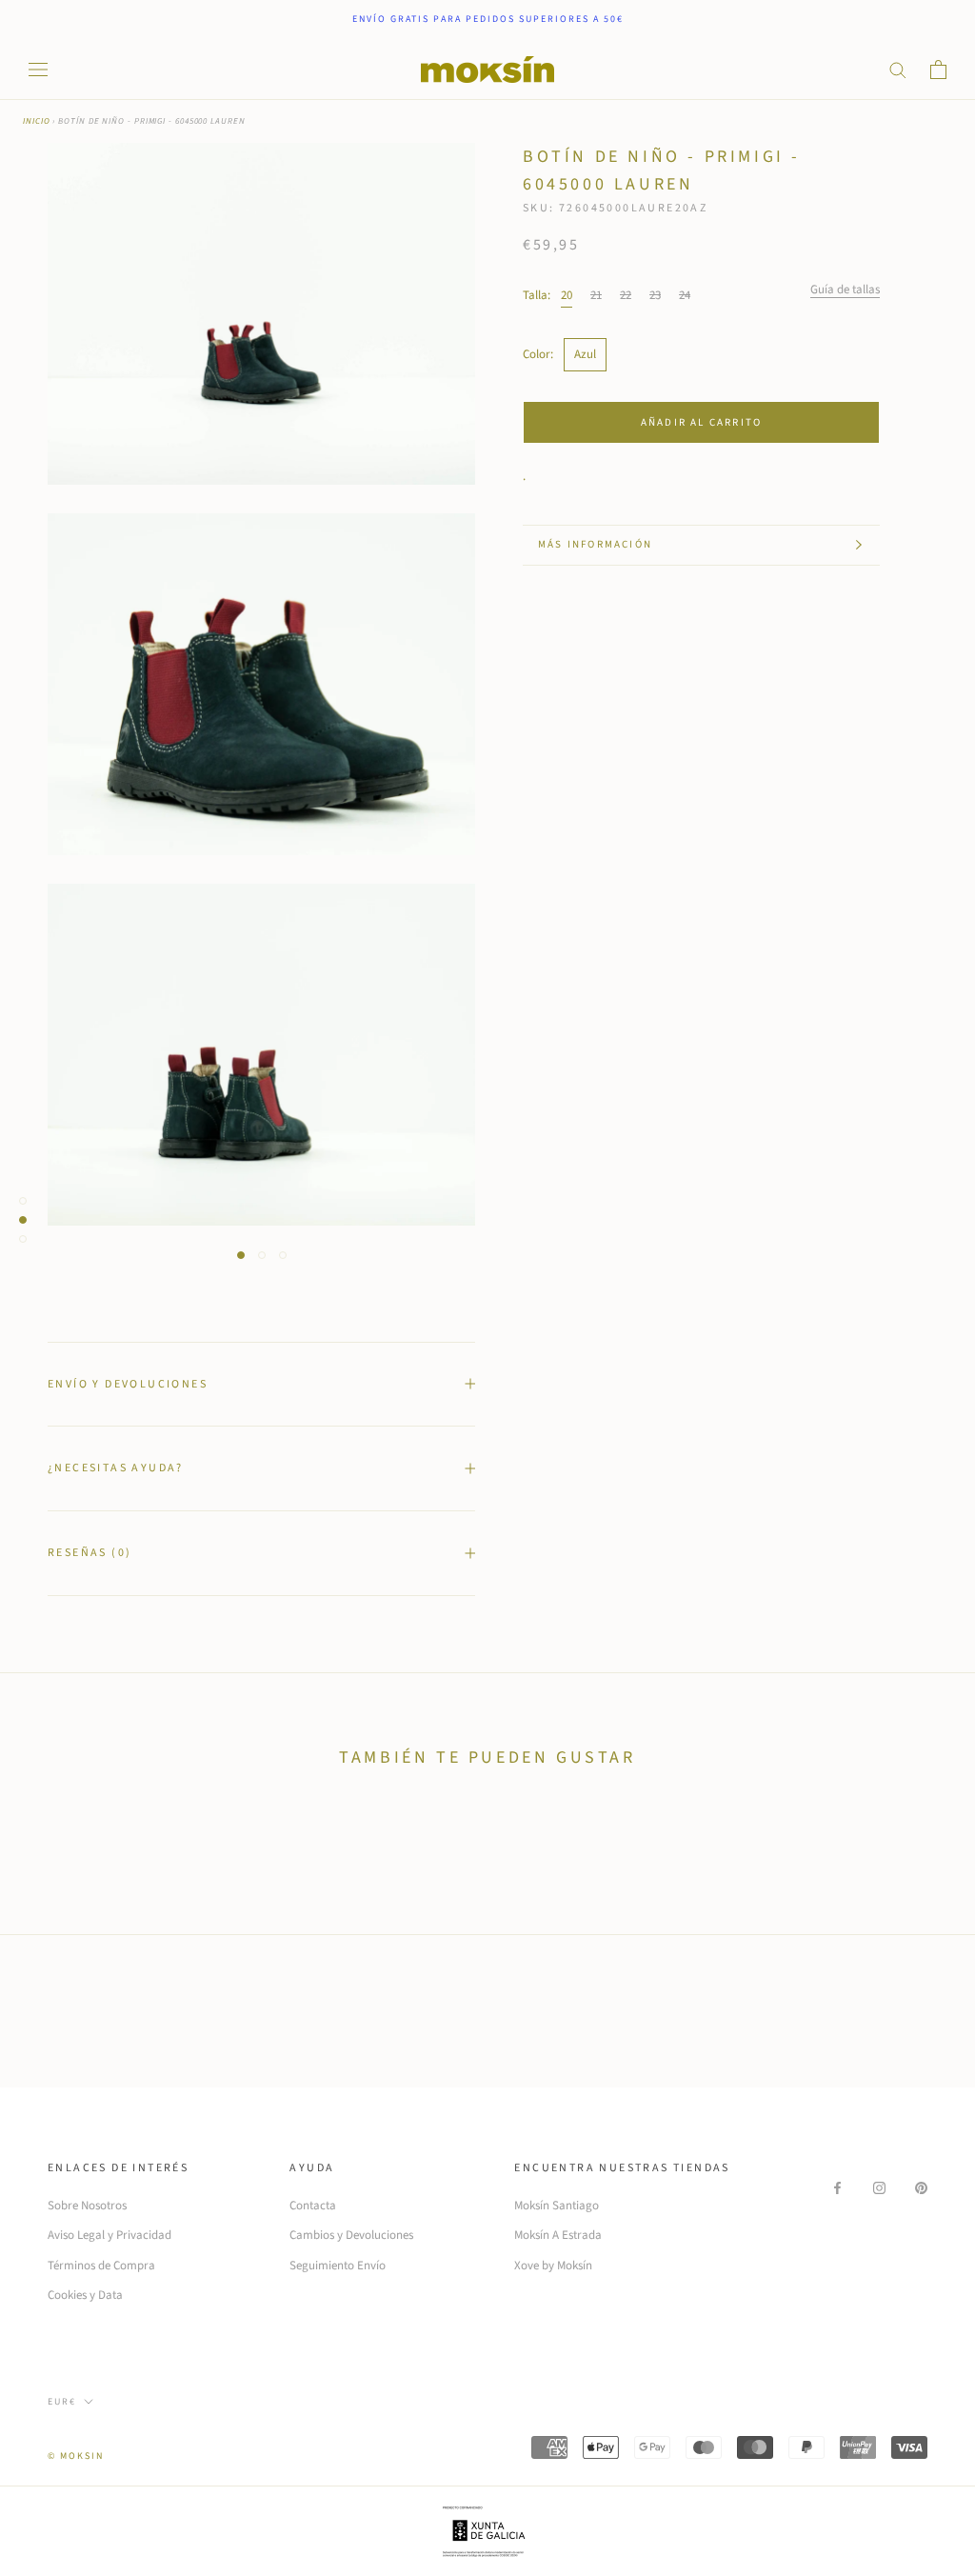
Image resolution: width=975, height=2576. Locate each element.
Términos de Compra (101, 2266)
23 (655, 295)
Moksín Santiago (557, 2206)
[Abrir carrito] (938, 70)
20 (567, 295)
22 (626, 295)
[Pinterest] (921, 2188)
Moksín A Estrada (558, 2235)
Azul (585, 354)
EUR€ (62, 2402)
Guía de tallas (845, 290)
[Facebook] (837, 2188)
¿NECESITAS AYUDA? (116, 1468)
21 (596, 295)
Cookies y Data (85, 2295)
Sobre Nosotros (87, 2206)
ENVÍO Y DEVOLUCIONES (128, 1384)
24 (685, 295)
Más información (595, 544)
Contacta (313, 2206)
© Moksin (76, 2456)
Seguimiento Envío (338, 2266)
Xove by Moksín (553, 2266)
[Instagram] (879, 2188)
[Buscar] (898, 69)
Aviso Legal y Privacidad (109, 2235)
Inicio (36, 121)
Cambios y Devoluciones (351, 2235)
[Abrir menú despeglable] (38, 70)
